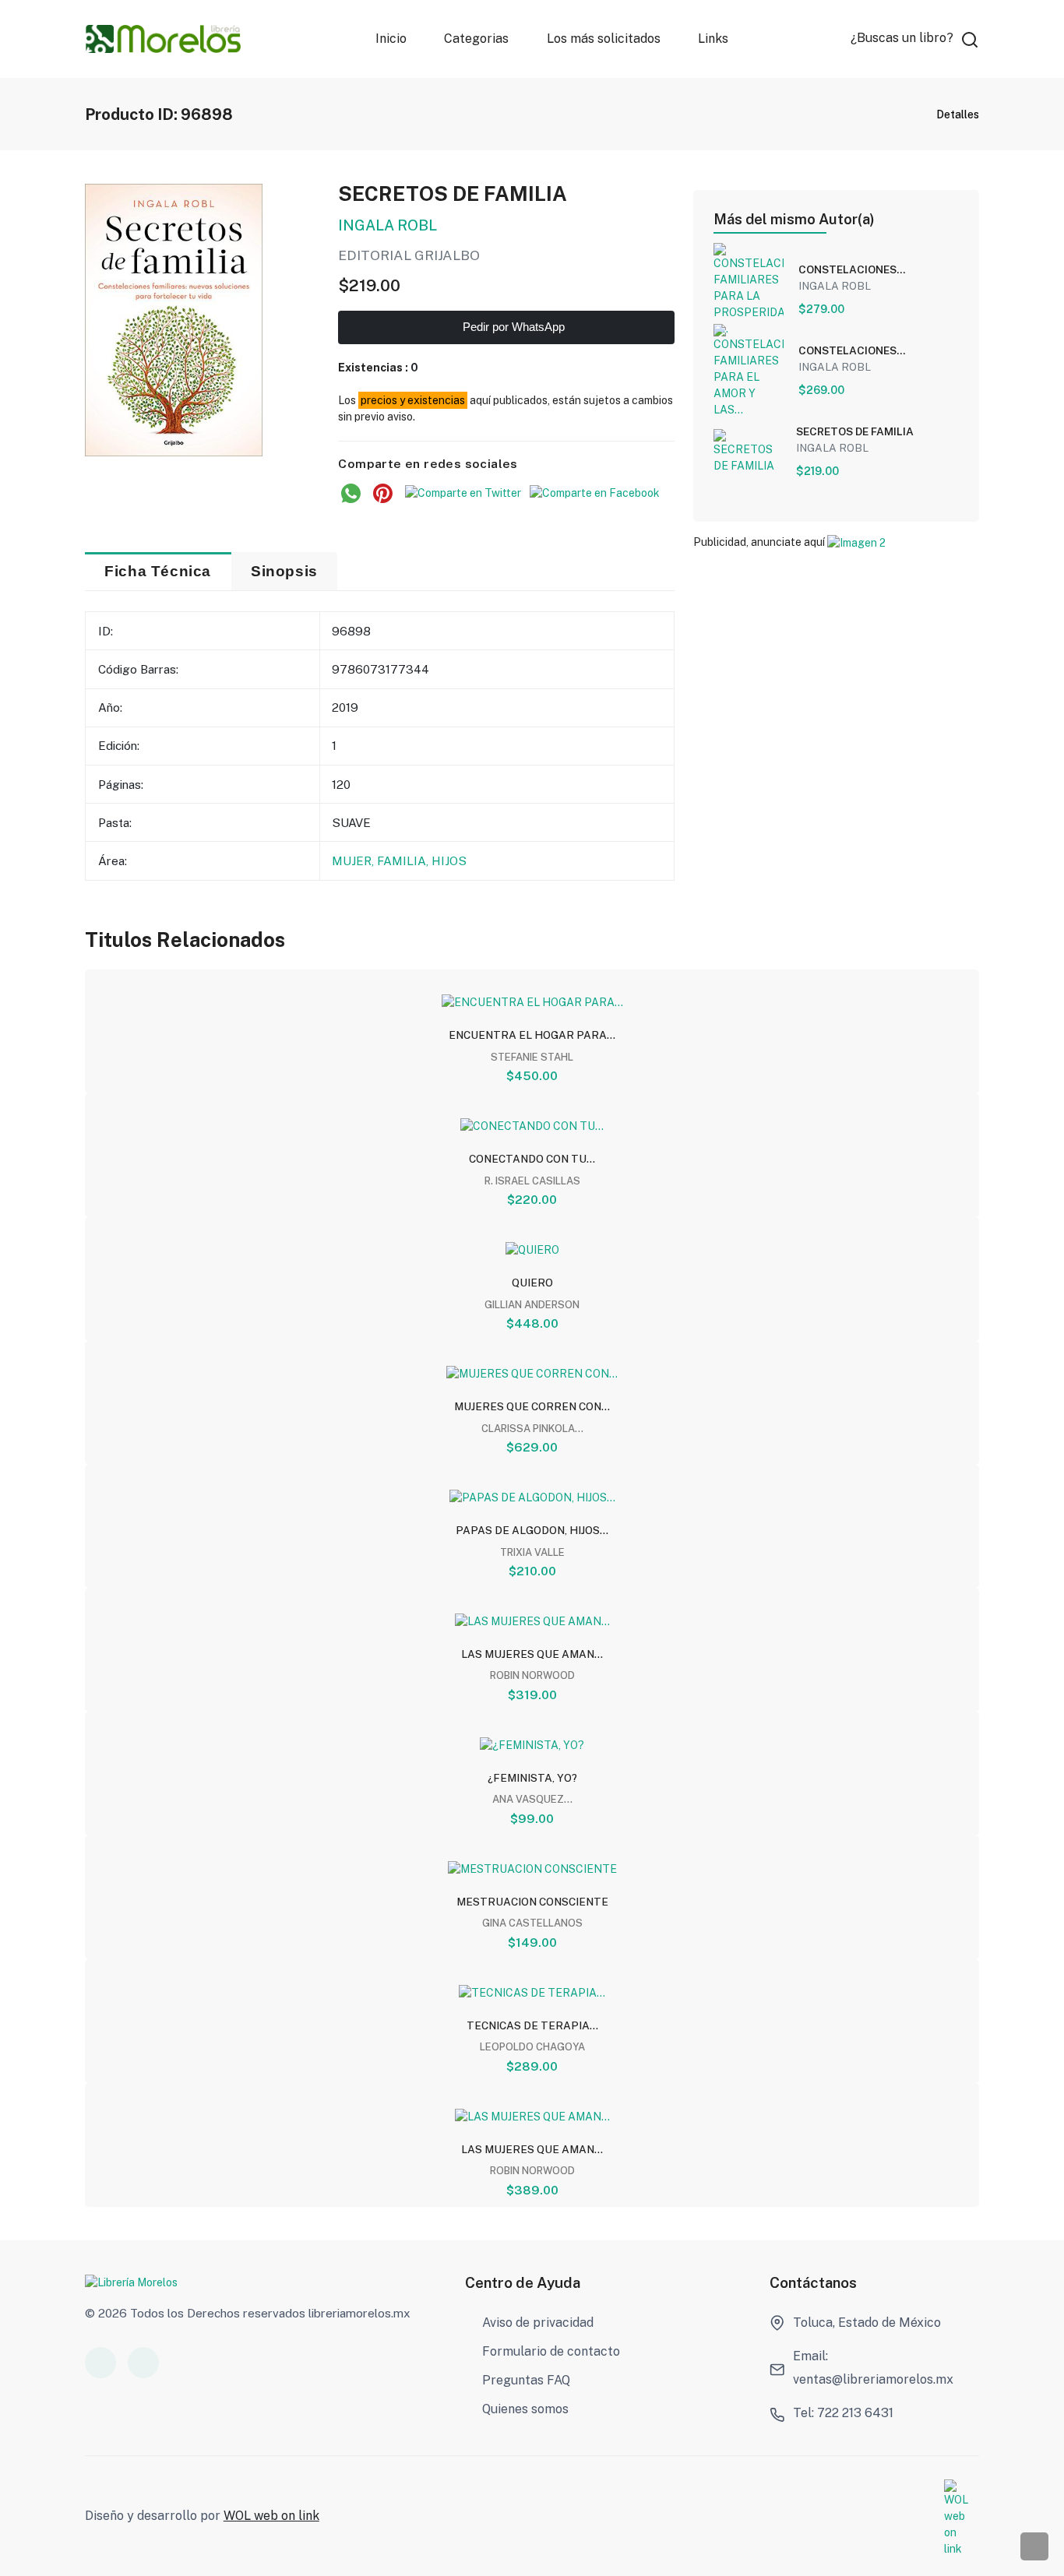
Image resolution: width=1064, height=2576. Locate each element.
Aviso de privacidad (538, 2323)
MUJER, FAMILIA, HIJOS (399, 860)
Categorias (476, 39)
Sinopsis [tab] (284, 571)
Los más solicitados (603, 39)
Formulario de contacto (551, 2351)
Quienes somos (525, 2409)
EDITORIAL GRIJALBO (409, 255)
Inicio (391, 39)
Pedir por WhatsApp (512, 327)
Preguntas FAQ (526, 2380)
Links (712, 39)
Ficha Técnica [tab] (158, 571)
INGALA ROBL (388, 225)
